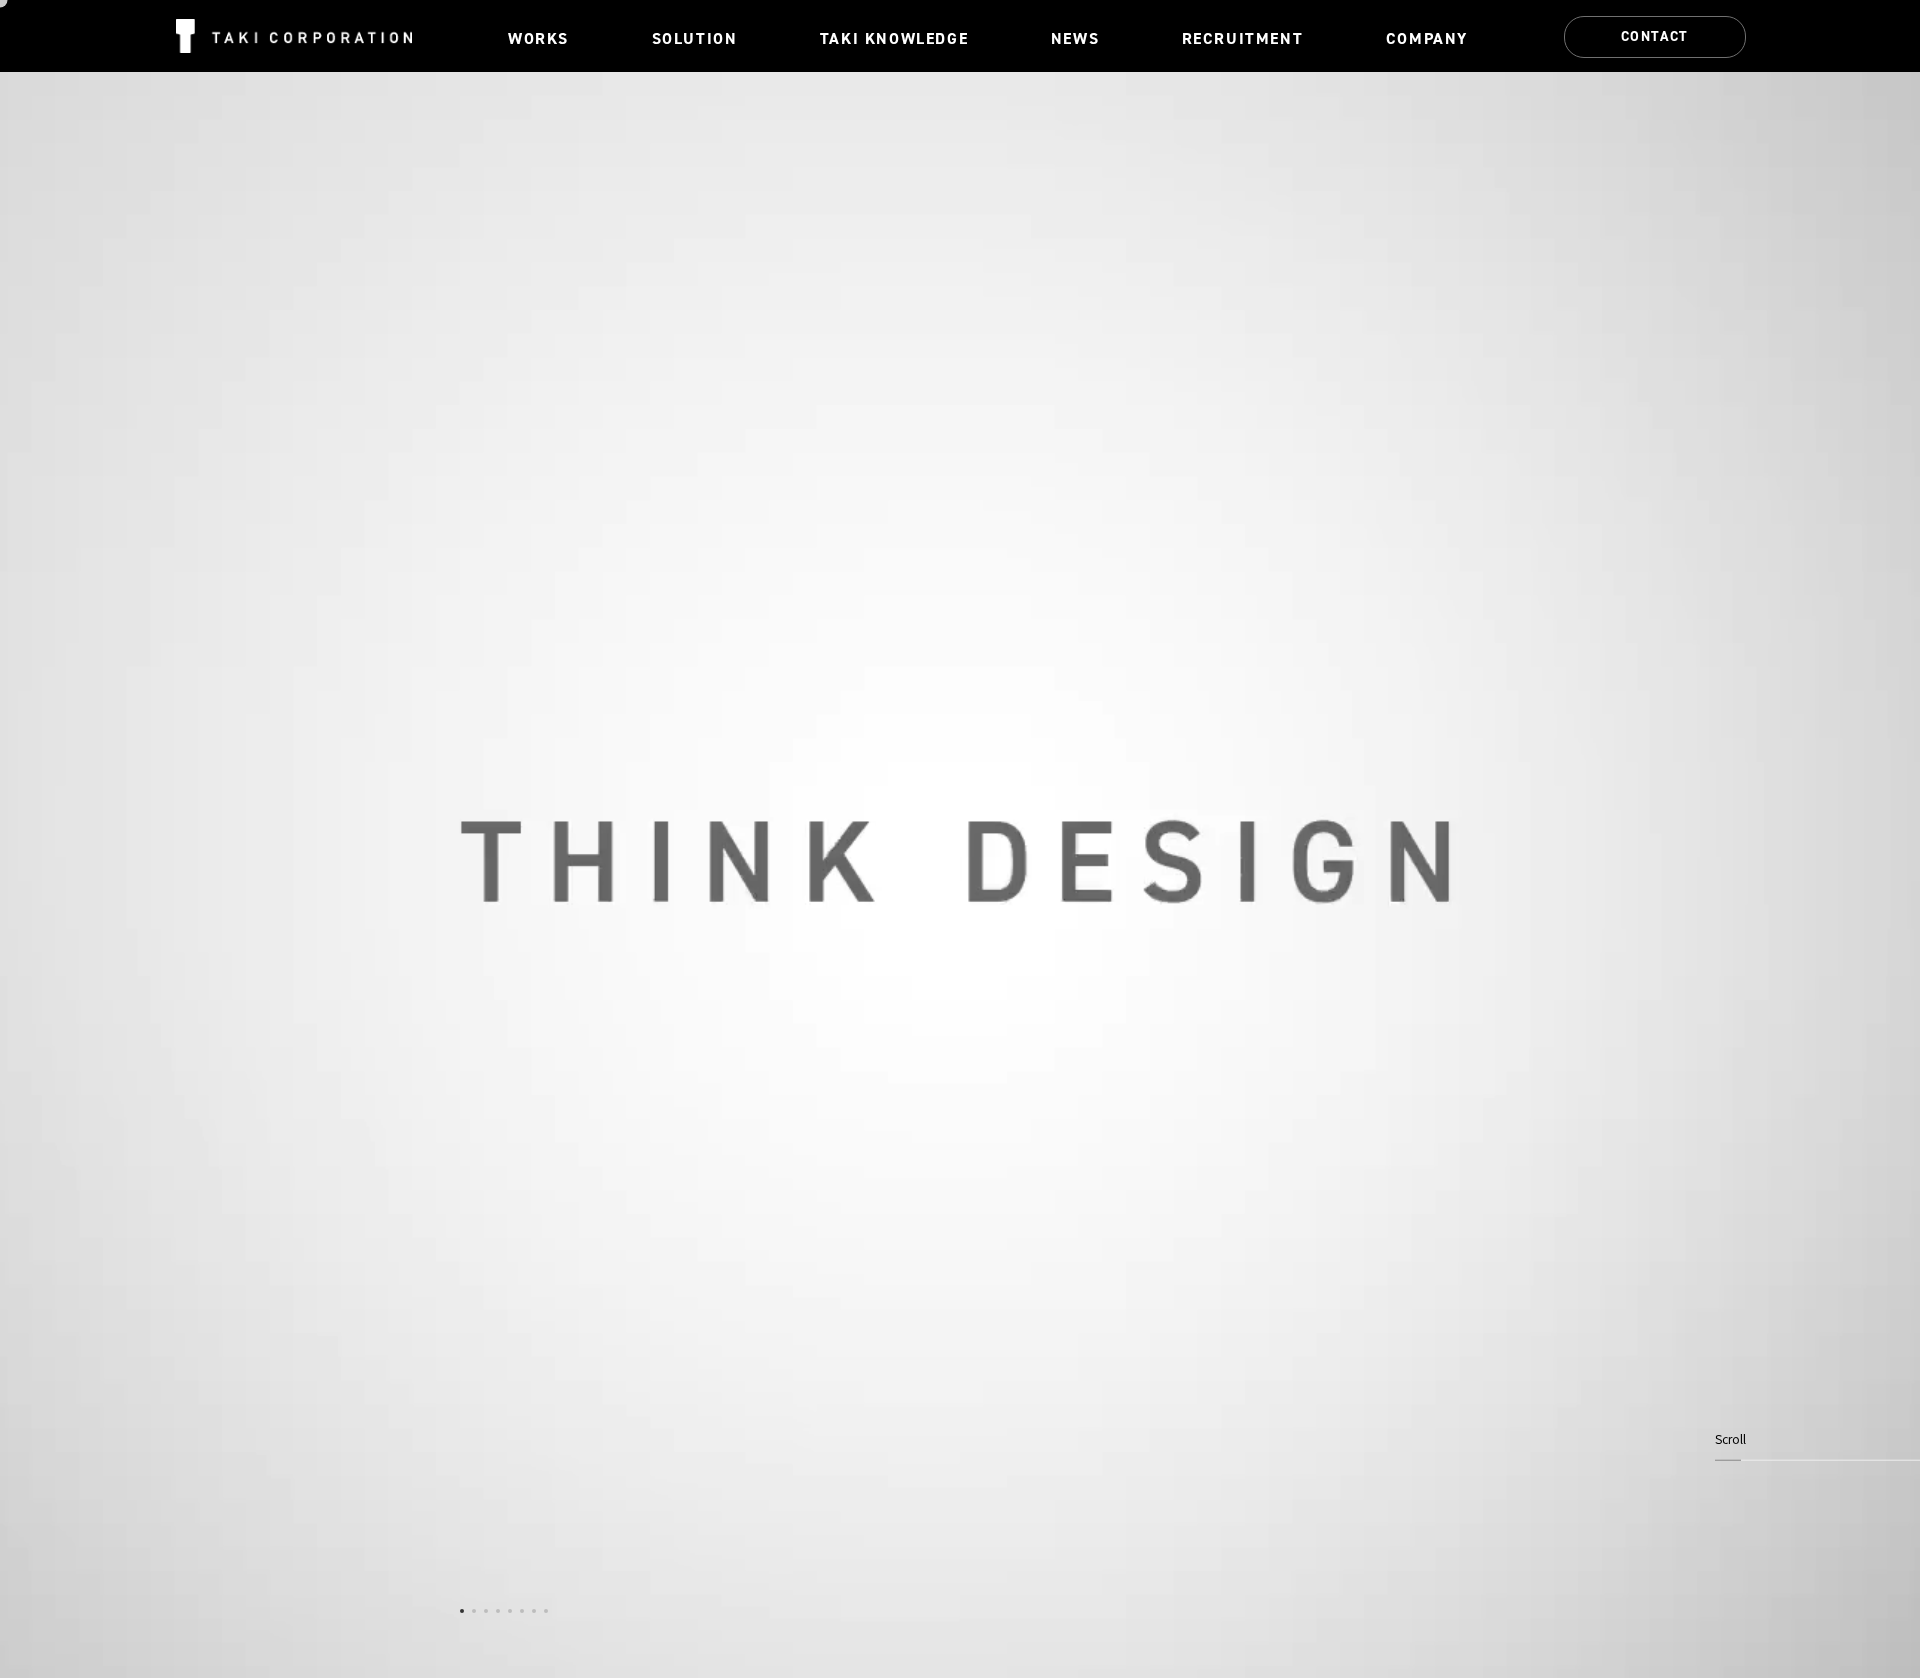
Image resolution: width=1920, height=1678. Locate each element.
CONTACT (1655, 36)
